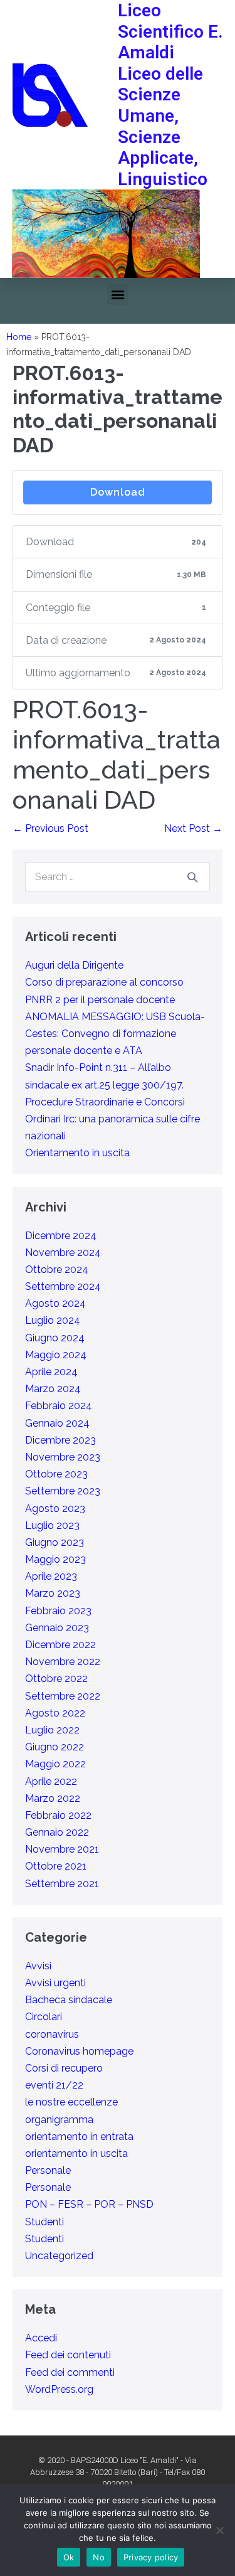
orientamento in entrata (79, 2137)
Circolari (44, 2017)
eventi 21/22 (54, 2085)
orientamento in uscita (76, 2153)
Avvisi (38, 1966)
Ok (69, 2557)
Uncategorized (59, 2256)
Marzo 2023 (53, 1593)
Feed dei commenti (70, 2372)
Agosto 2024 (55, 1303)
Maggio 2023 (55, 1559)
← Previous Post (50, 828)
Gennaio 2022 (57, 1832)
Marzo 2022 (53, 1798)
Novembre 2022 (63, 1662)
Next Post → (193, 828)
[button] (118, 295)
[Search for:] (118, 877)
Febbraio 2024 (59, 1406)
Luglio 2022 (52, 1730)
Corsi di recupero (64, 2068)
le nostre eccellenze (71, 2102)
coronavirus (52, 2034)
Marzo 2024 (53, 1389)
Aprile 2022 (51, 1781)
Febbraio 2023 (58, 1611)
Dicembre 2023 (60, 1440)
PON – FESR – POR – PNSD (89, 2204)
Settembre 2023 (63, 1491)
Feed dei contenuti (68, 2355)
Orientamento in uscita (77, 1153)
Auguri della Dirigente (74, 965)
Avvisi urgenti (55, 1983)
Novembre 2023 (63, 1457)
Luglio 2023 (52, 1525)
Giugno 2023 (55, 1542)
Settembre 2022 (63, 1696)
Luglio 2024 (53, 1320)
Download (118, 492)
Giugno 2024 (55, 1338)
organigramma (59, 2120)
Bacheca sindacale (69, 2000)
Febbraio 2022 (58, 1815)
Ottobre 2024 (57, 1269)
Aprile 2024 (51, 1372)
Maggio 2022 (55, 1764)
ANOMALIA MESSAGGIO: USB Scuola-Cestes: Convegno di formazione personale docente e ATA (115, 1034)
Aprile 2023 (51, 1576)
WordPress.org (59, 2389)
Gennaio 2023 (57, 1628)
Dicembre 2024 (61, 1236)
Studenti (44, 2222)
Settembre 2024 (63, 1286)
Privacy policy (151, 2557)
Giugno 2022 (55, 1747)
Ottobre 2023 (56, 1474)
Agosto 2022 (55, 1713)
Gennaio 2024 (57, 1423)
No (99, 2557)
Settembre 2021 (62, 1884)
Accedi (41, 2338)
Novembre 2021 (62, 1849)
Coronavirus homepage (79, 2051)
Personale (48, 2170)
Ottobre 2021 (56, 1866)
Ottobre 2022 (56, 1679)
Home (19, 337)
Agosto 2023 (55, 1509)
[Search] (192, 877)
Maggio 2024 (56, 1355)
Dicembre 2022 (60, 1645)
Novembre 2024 (63, 1253)
